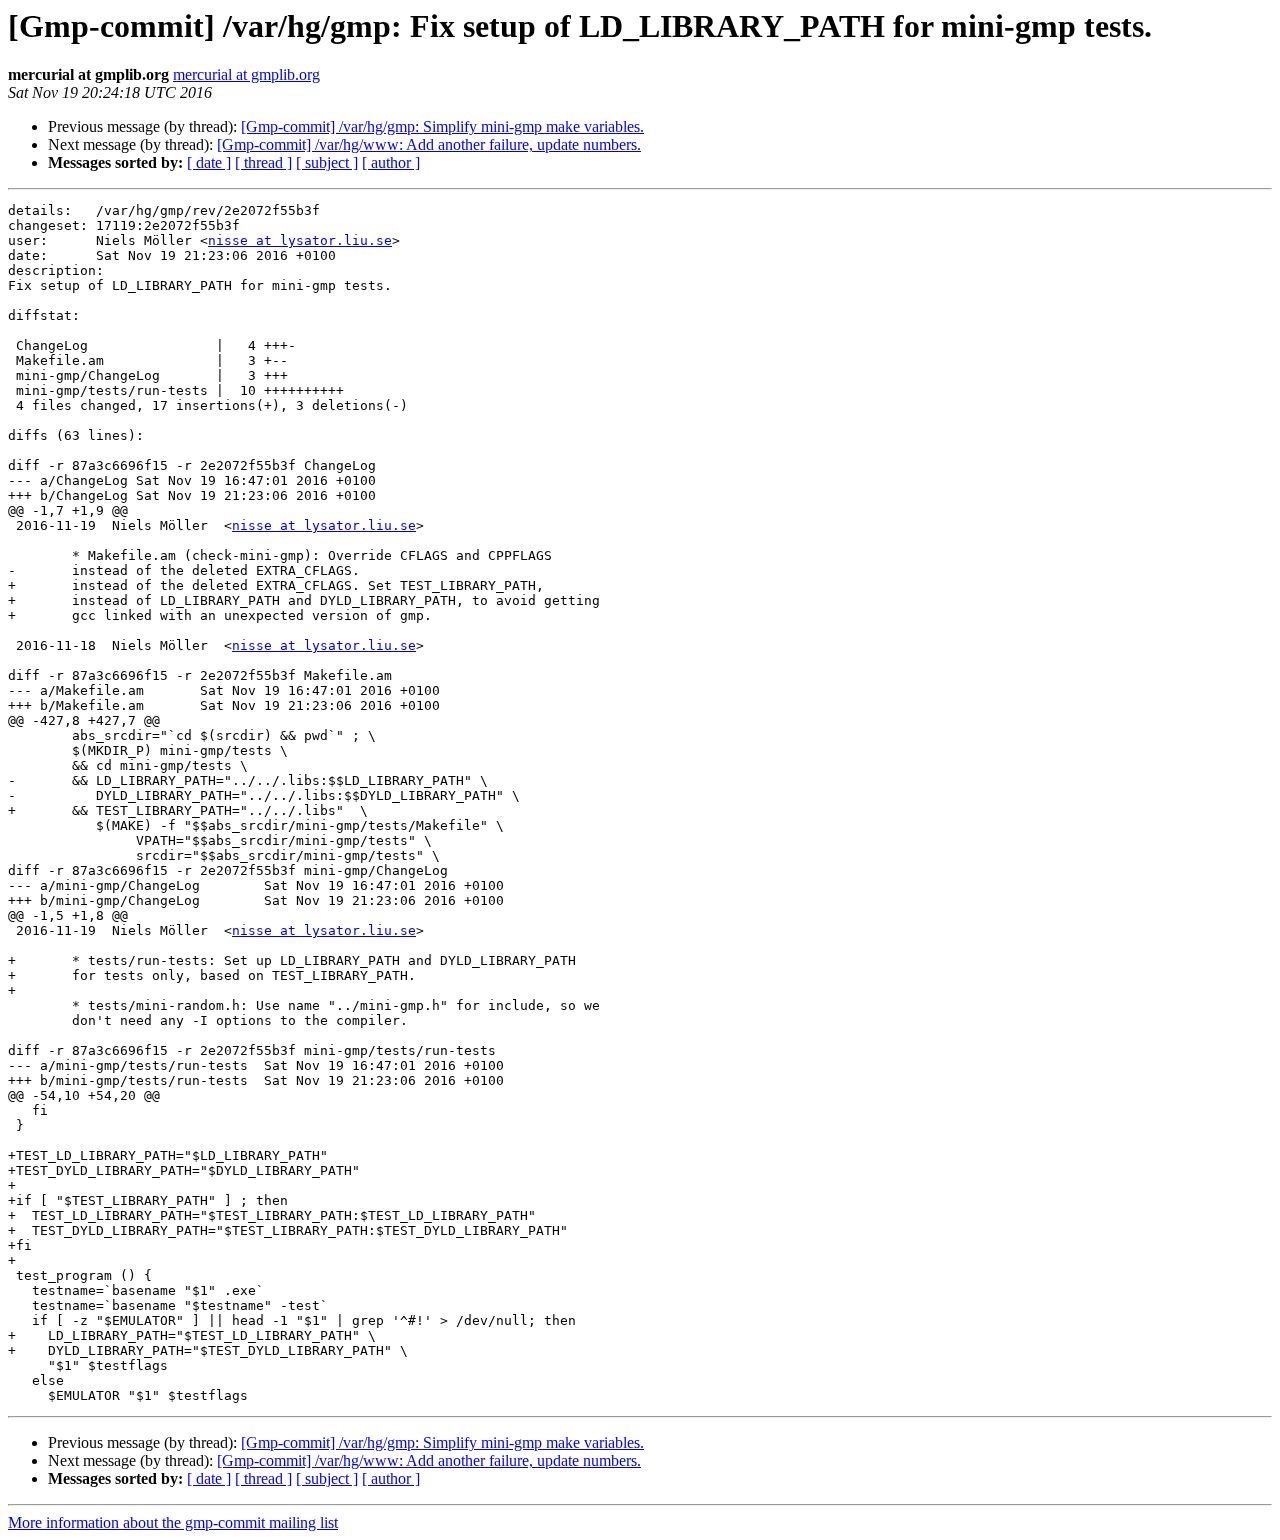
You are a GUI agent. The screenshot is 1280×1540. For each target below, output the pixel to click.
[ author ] (391, 162)
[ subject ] (327, 162)
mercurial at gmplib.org (246, 74)
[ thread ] (263, 162)
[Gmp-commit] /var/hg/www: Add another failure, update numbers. (429, 144)
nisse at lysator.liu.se (300, 240)
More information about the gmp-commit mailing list (173, 1522)
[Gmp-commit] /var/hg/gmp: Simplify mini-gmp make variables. (442, 126)
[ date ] (209, 162)
